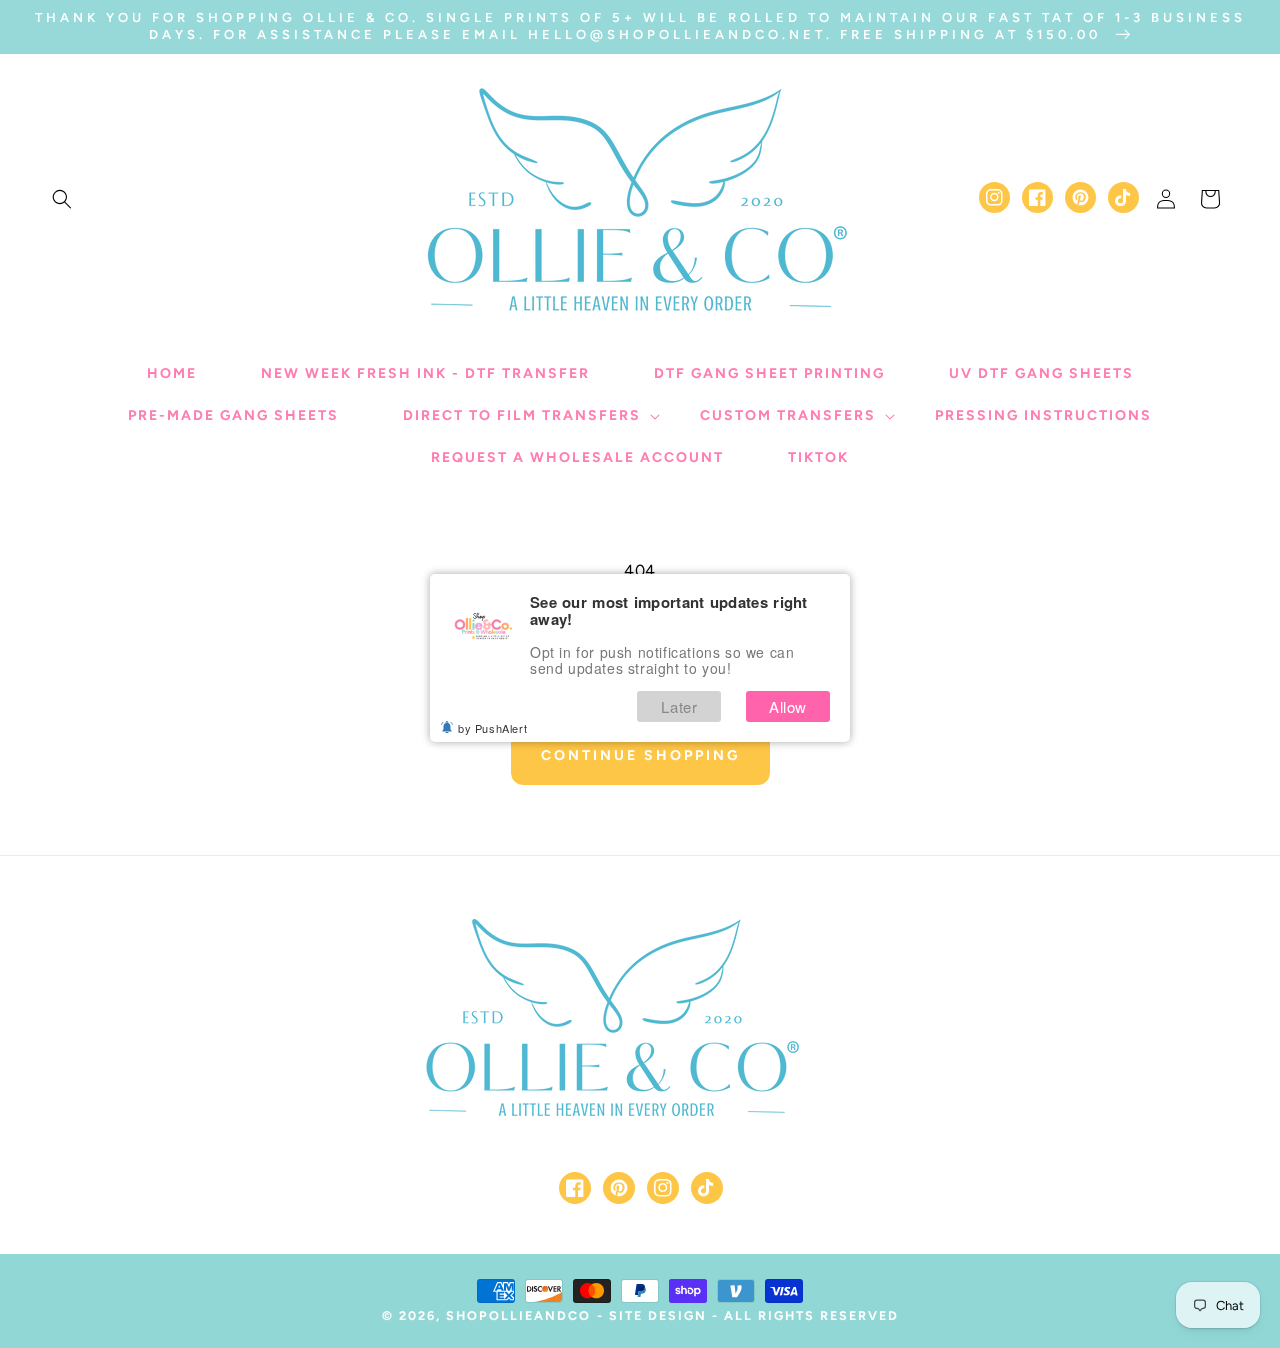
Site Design (658, 1315)
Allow (788, 706)
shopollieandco (518, 1315)
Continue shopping (640, 755)
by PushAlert (492, 728)
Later (679, 706)
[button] (62, 199)
